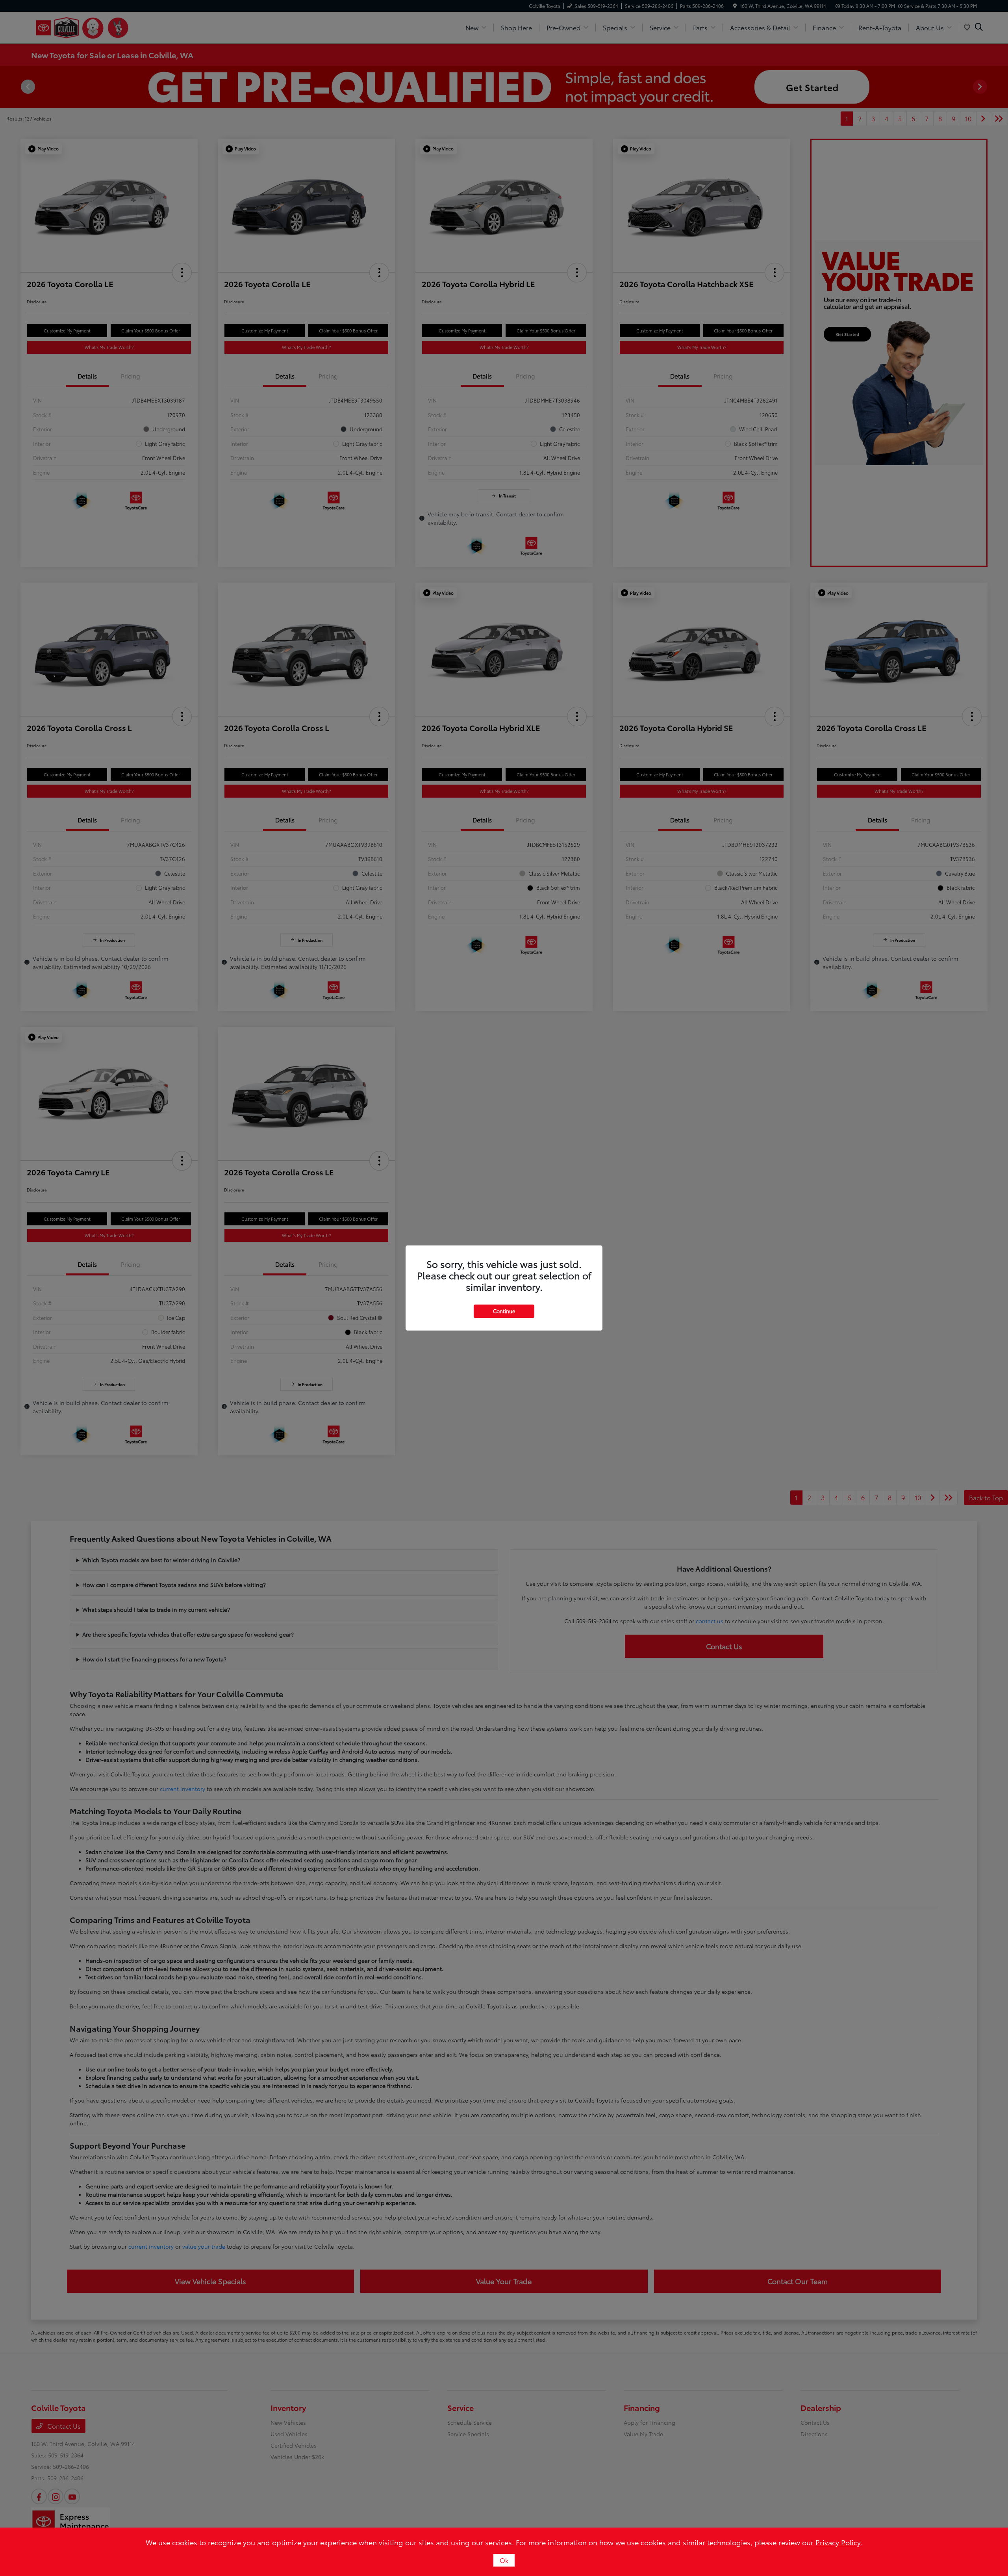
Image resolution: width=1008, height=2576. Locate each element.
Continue (504, 1311)
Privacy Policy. (839, 2542)
